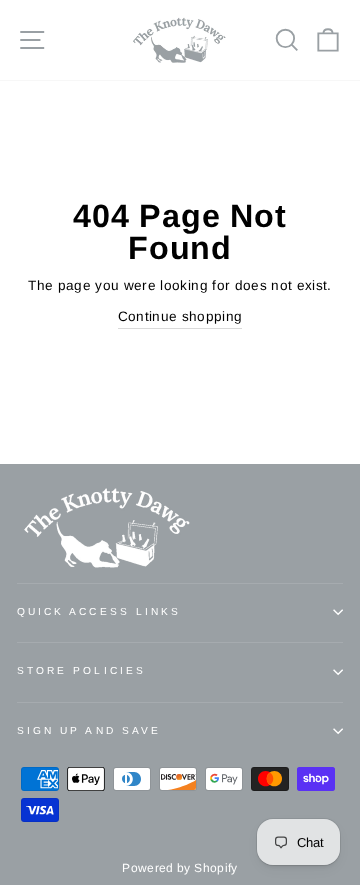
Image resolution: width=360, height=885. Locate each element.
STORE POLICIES (81, 670)
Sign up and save (89, 730)
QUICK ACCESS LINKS (99, 611)
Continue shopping (180, 316)
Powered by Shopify (179, 868)
